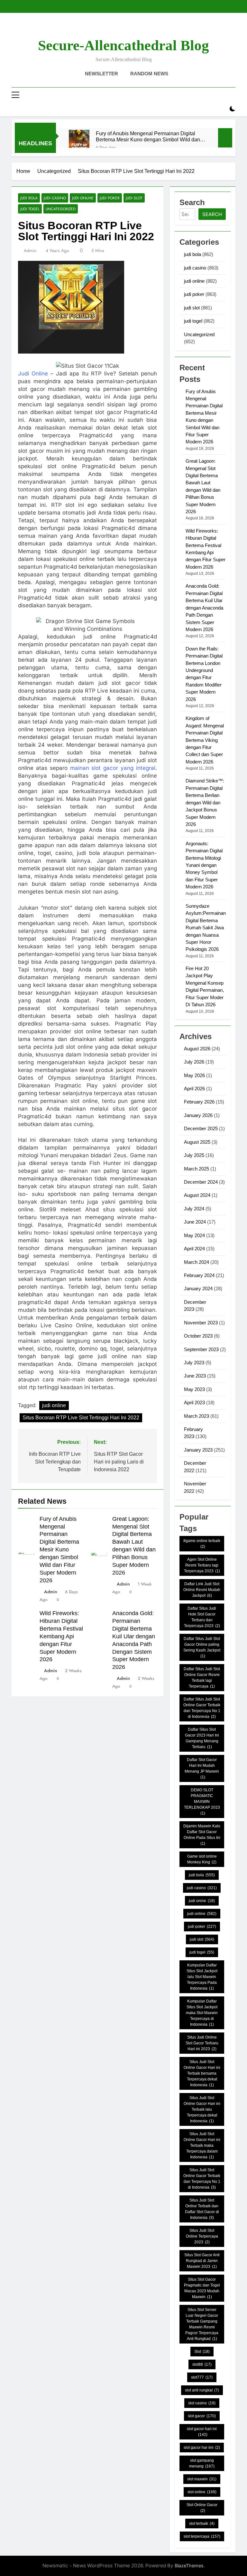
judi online (83, 198)
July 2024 (194, 1209)
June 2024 (195, 1222)
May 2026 (194, 1075)
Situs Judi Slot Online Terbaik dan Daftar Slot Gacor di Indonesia (202, 2209)
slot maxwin (202, 2479)
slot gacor (202, 2416)
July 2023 (194, 1363)
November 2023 (201, 1323)
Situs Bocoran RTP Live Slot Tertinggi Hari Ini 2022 (81, 1418)
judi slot (134, 198)
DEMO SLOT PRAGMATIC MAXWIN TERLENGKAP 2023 (202, 1802)
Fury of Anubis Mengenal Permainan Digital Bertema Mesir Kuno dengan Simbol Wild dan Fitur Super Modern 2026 (148, 137)
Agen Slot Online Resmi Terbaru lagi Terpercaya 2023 (202, 1565)
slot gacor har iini (202, 2448)
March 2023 (197, 1416)
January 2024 (198, 1288)
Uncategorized (61, 209)
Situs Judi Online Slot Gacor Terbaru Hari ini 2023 (202, 2043)
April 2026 (194, 1089)
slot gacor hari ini (202, 2432)
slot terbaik (202, 2524)
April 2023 (194, 1402)
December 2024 (201, 1182)
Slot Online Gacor (202, 2508)
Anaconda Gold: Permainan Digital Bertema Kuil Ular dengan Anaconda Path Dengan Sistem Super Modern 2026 (204, 608)
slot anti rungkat (202, 2390)
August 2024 (197, 1195)
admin (30, 251)
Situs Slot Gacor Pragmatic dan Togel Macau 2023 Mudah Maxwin (202, 2288)
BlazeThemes (189, 2566)
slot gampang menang (202, 2463)
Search (212, 214)
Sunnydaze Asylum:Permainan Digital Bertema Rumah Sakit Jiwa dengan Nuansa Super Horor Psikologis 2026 (206, 928)
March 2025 (197, 1169)
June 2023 (195, 1376)
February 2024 (199, 1275)
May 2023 (194, 1389)
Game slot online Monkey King (202, 1859)
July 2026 (194, 1062)
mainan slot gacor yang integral (113, 768)
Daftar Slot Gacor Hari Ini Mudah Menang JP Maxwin (202, 1768)
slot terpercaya (202, 2536)
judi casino (55, 198)
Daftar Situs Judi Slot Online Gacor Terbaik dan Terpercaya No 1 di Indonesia (202, 1708)
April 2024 (194, 1249)
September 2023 (201, 1349)
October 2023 (198, 1336)
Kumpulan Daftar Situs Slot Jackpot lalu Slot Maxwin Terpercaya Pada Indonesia (202, 1977)
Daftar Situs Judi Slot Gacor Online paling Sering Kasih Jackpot (202, 1647)
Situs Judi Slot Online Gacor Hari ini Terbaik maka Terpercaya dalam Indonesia (202, 2145)
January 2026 (198, 1115)
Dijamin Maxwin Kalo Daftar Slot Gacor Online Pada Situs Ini (202, 1835)
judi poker (110, 198)
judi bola (29, 198)
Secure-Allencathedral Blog (123, 45)
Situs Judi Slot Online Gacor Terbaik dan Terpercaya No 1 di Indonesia (202, 2179)
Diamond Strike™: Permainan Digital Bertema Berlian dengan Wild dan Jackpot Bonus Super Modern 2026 (205, 802)
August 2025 (197, 1142)
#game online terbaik (202, 1544)
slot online (202, 2492)
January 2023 (198, 1450)
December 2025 (201, 1128)
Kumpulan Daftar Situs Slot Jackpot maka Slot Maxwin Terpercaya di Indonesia (202, 2013)
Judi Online (33, 374)
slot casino (202, 2403)
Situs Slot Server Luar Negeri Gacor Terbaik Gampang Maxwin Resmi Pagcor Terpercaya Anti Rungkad (202, 2324)
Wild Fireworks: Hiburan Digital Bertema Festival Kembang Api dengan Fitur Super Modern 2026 (61, 1636)
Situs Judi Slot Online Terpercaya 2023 (202, 2236)
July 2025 (194, 1155)
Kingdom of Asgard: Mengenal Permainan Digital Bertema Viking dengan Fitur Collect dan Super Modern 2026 (205, 740)
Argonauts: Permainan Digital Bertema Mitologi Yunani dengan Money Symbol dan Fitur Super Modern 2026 (204, 865)
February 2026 (199, 1102)
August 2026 (197, 1049)
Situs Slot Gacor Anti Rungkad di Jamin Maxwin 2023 (202, 2261)
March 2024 (197, 1262)
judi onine (202, 1901)
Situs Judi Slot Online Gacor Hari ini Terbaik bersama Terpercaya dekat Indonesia (202, 2073)
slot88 (202, 2364)
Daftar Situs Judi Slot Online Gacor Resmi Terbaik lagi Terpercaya (202, 1678)
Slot (202, 2352)
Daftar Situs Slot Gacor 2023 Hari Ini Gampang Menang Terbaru (202, 1738)
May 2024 (194, 1235)
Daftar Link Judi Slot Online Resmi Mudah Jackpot (202, 1590)
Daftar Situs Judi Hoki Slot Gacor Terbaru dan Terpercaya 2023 (202, 1617)
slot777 (202, 2377)
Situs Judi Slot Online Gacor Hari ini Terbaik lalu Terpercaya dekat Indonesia (202, 2109)
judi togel (30, 209)
